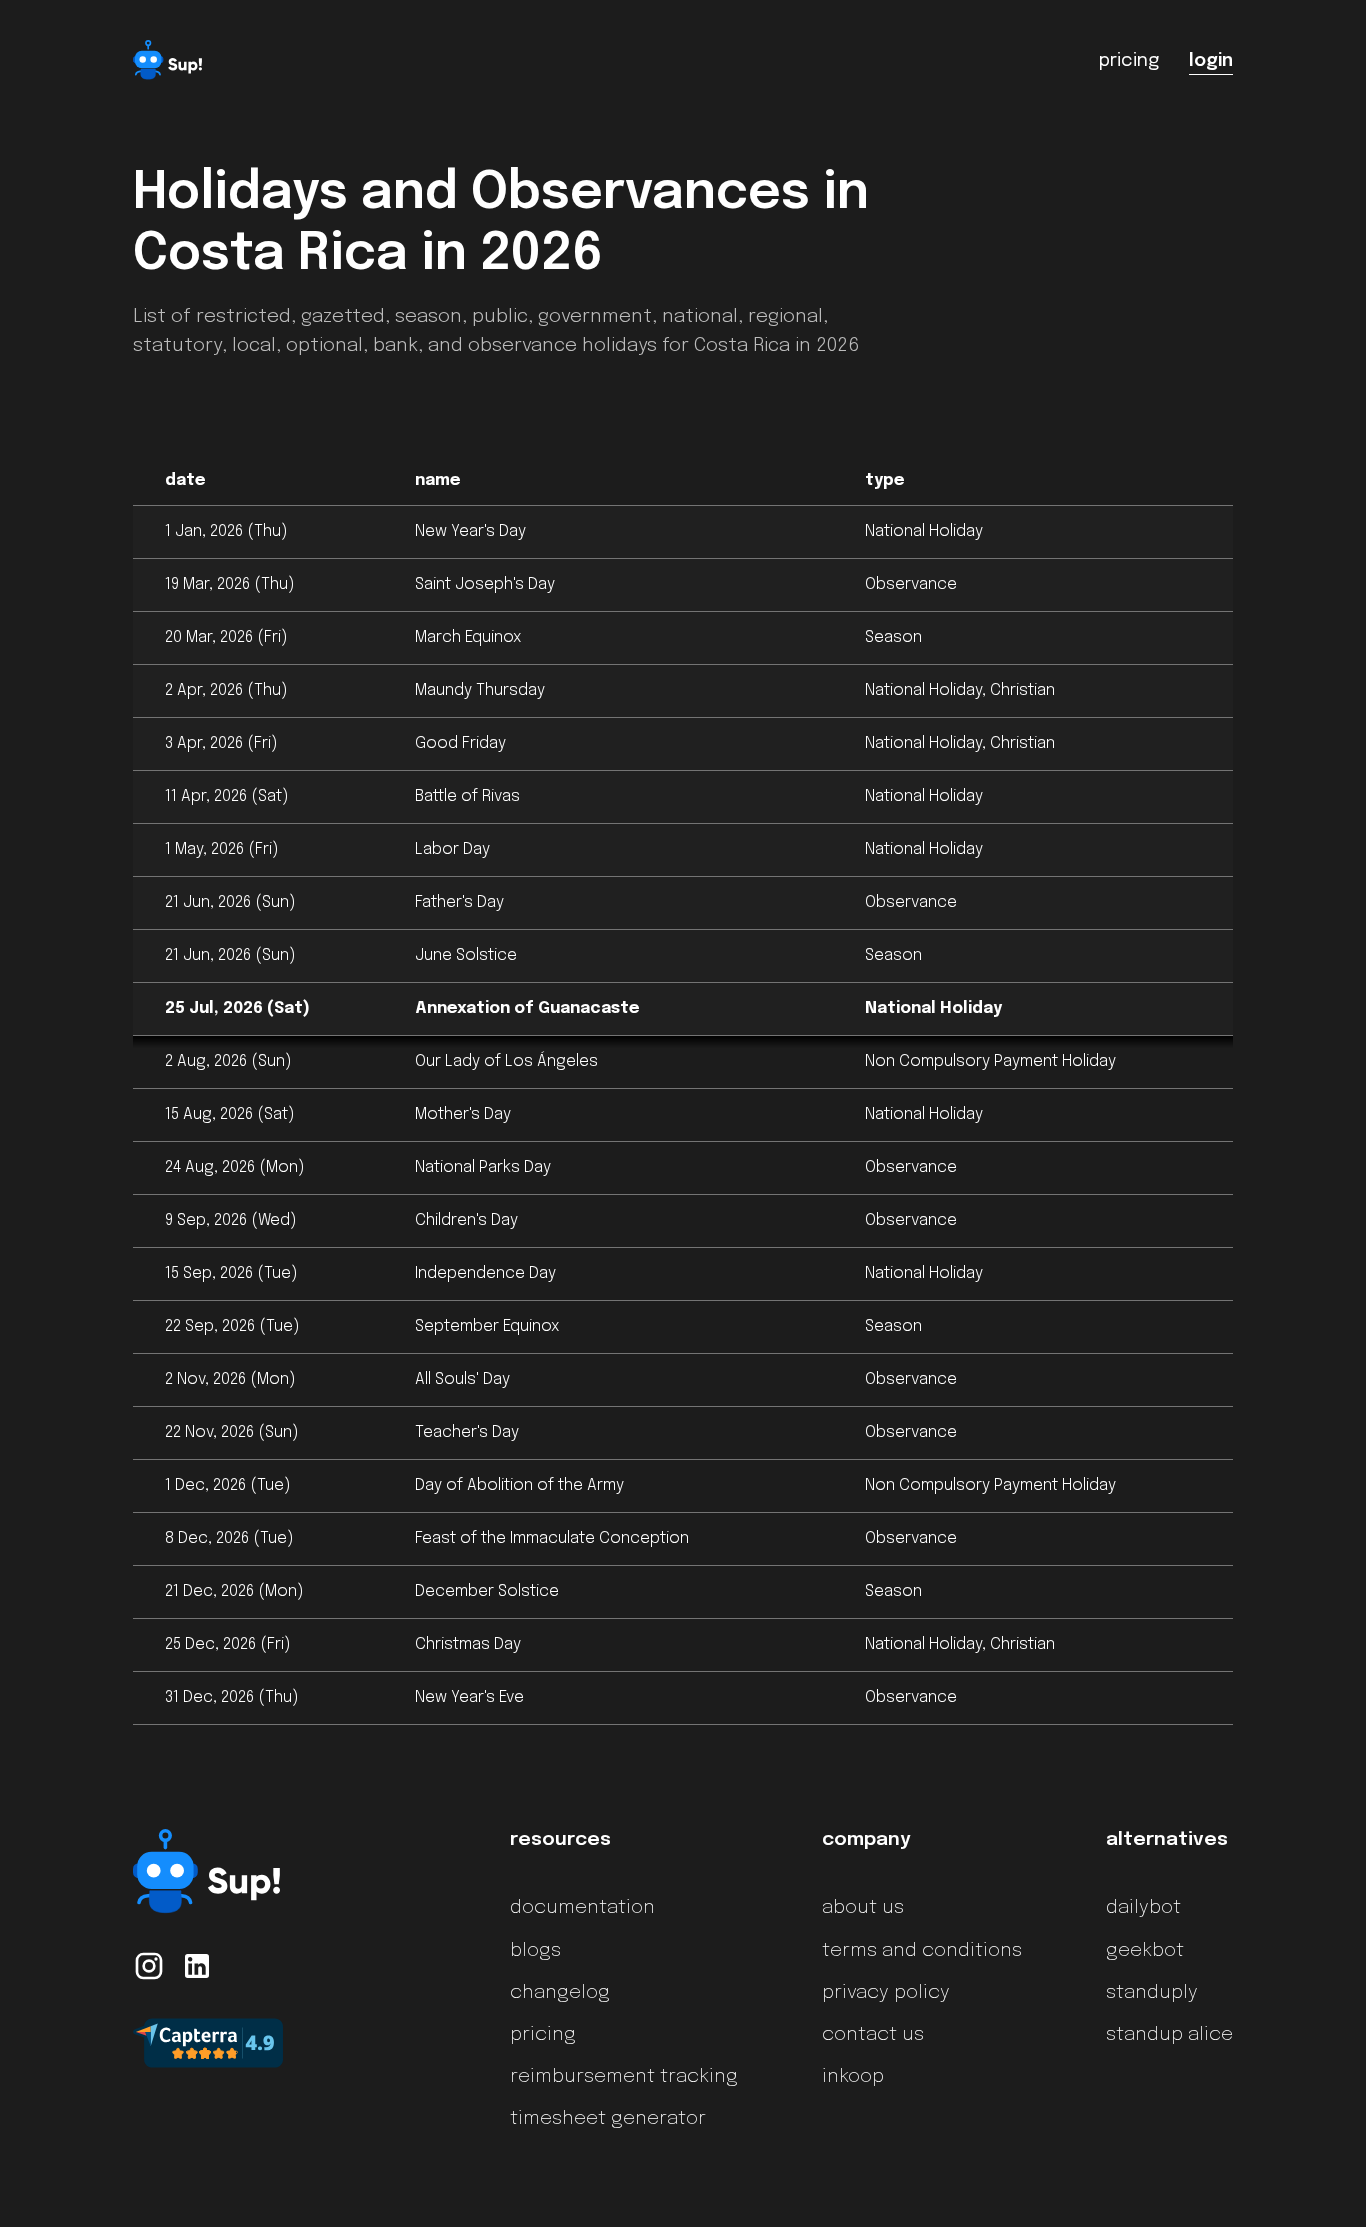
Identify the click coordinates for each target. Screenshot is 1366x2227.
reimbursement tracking (624, 2077)
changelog (560, 1993)
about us (863, 1908)
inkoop (853, 2077)
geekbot (1145, 1951)
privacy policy (886, 1993)
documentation (582, 1908)
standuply (1152, 1993)
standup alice (1169, 2035)
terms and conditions (922, 1951)
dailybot (1143, 1908)
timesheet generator (608, 2119)
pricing (543, 2035)
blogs (535, 1951)
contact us (873, 2035)
